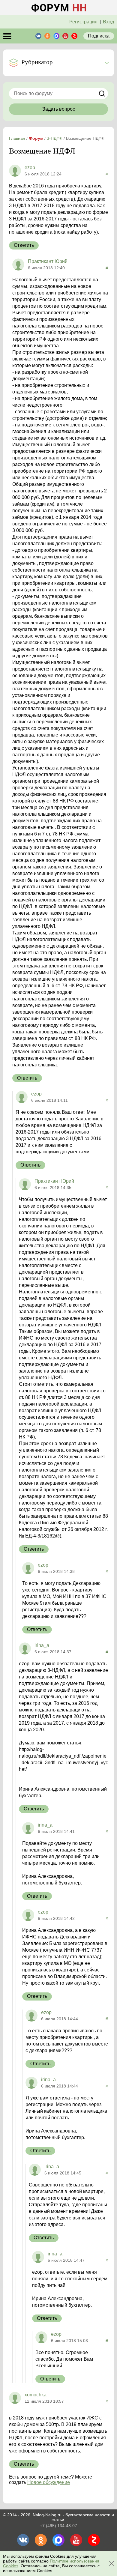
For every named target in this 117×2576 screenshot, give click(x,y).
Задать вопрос (59, 109)
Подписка (99, 36)
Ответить (24, 245)
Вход (108, 22)
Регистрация (83, 22)
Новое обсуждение (49, 2482)
